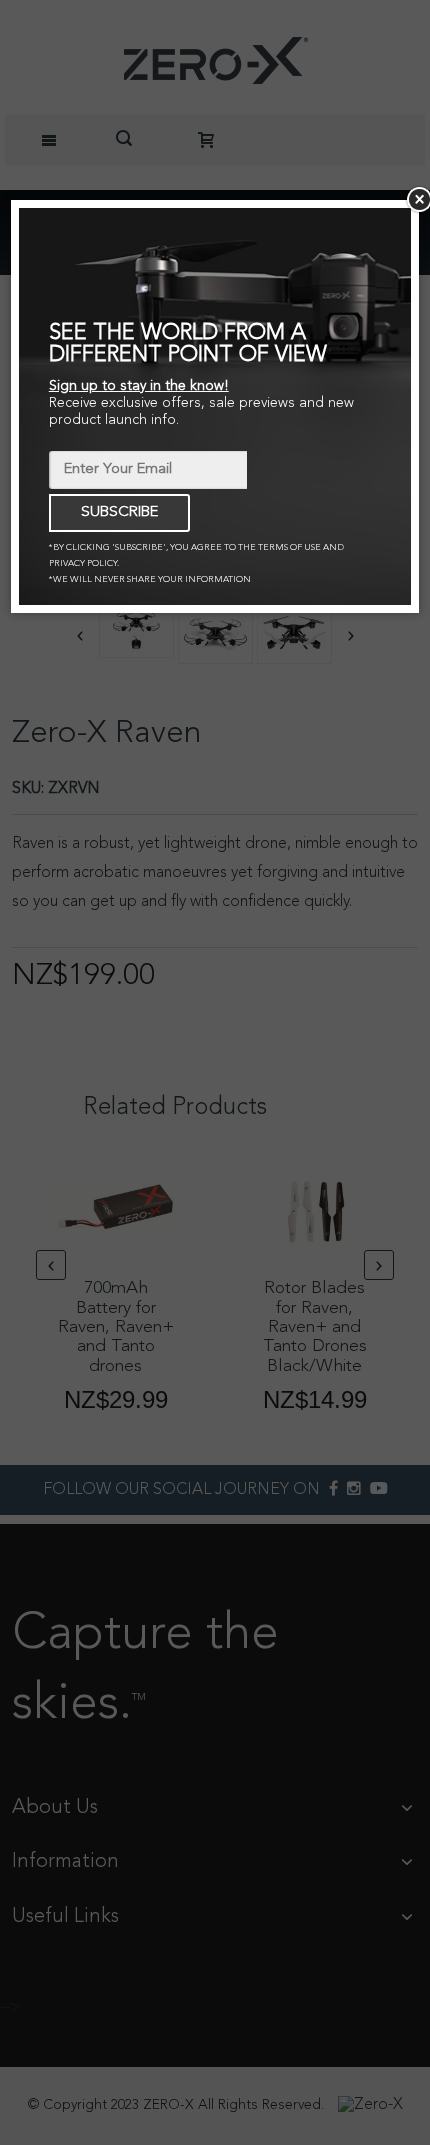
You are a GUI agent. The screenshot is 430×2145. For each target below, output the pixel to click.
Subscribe (119, 512)
